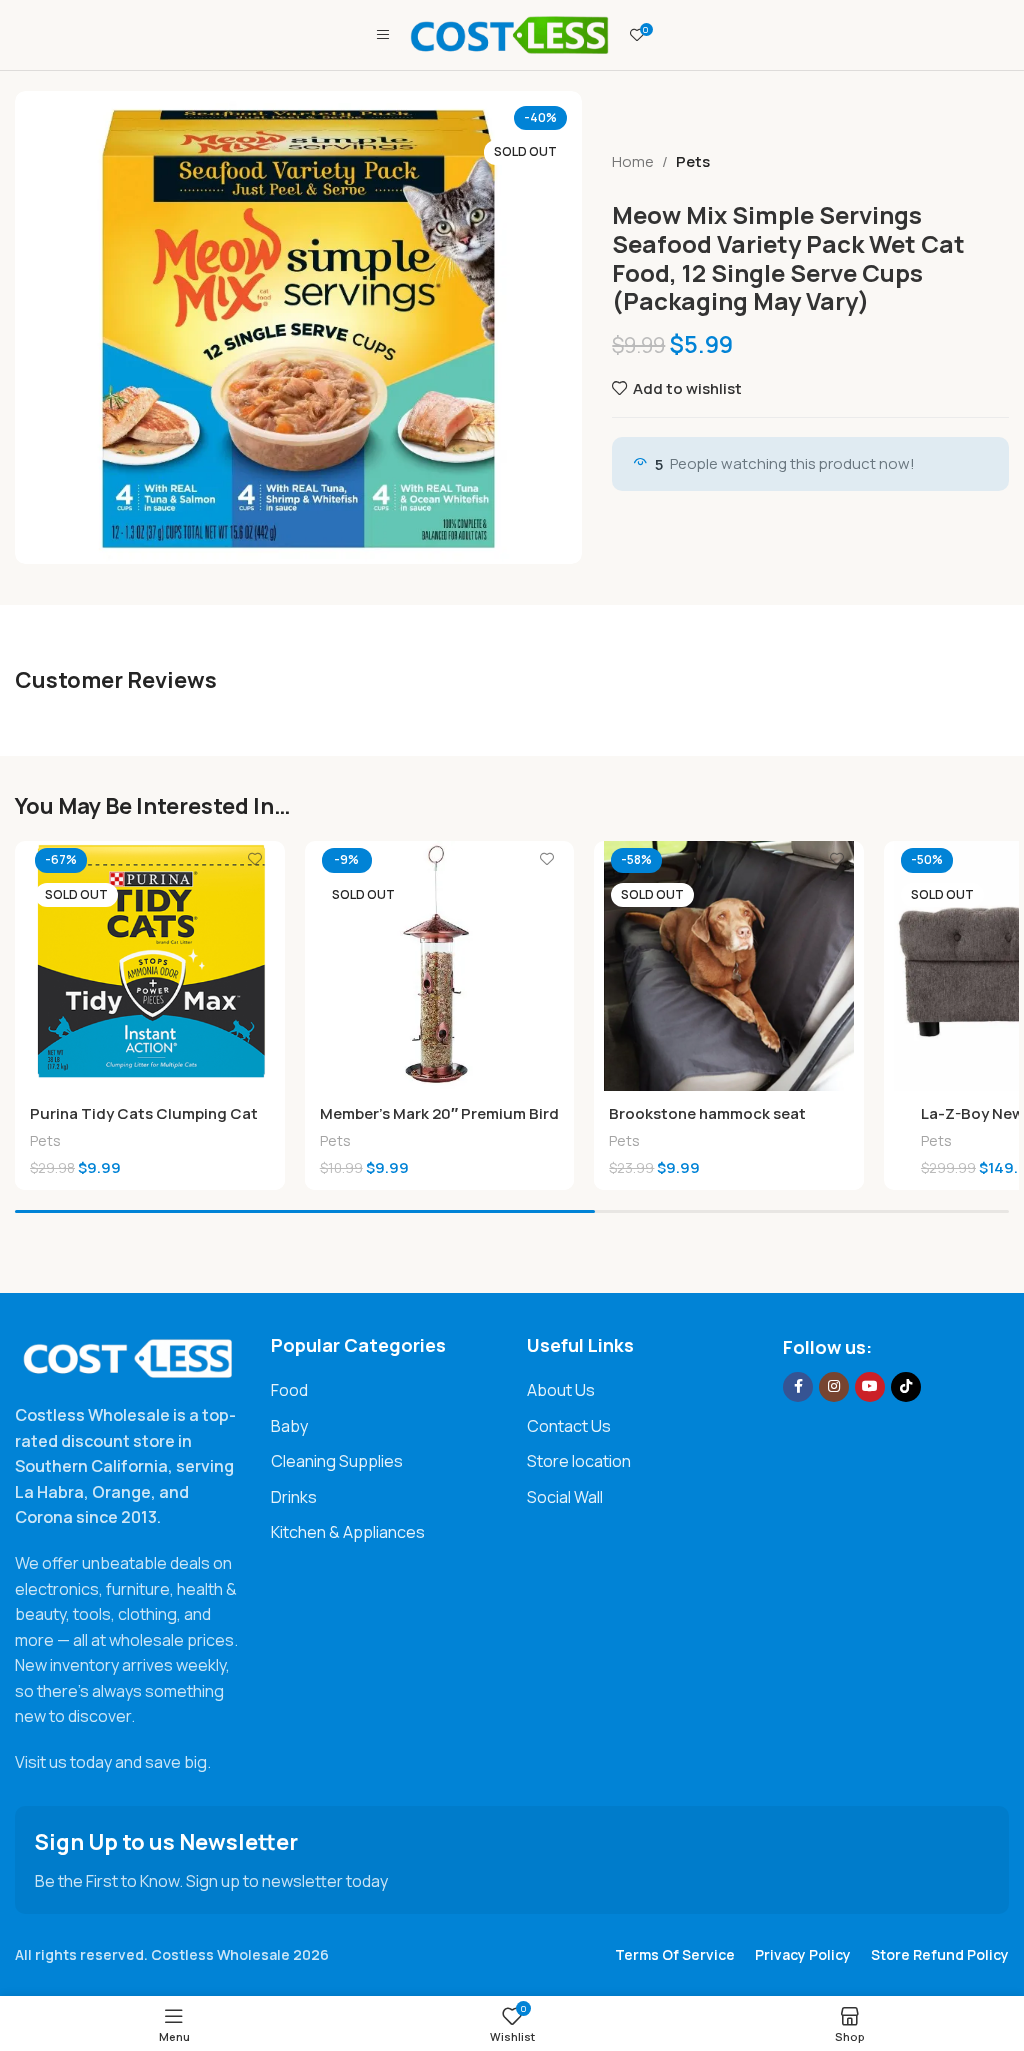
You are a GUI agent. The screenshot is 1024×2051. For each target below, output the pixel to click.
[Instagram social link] (834, 1387)
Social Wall (565, 1497)
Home (633, 161)
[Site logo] (510, 33)
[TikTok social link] (906, 1387)
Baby (289, 1426)
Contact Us (569, 1426)
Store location (579, 1461)
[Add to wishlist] (254, 858)
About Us (561, 1390)
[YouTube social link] (870, 1387)
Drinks (294, 1497)
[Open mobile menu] (383, 35)
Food (289, 1390)
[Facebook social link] (798, 1387)
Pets (693, 161)
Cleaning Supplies (337, 1461)
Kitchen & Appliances (348, 1532)
